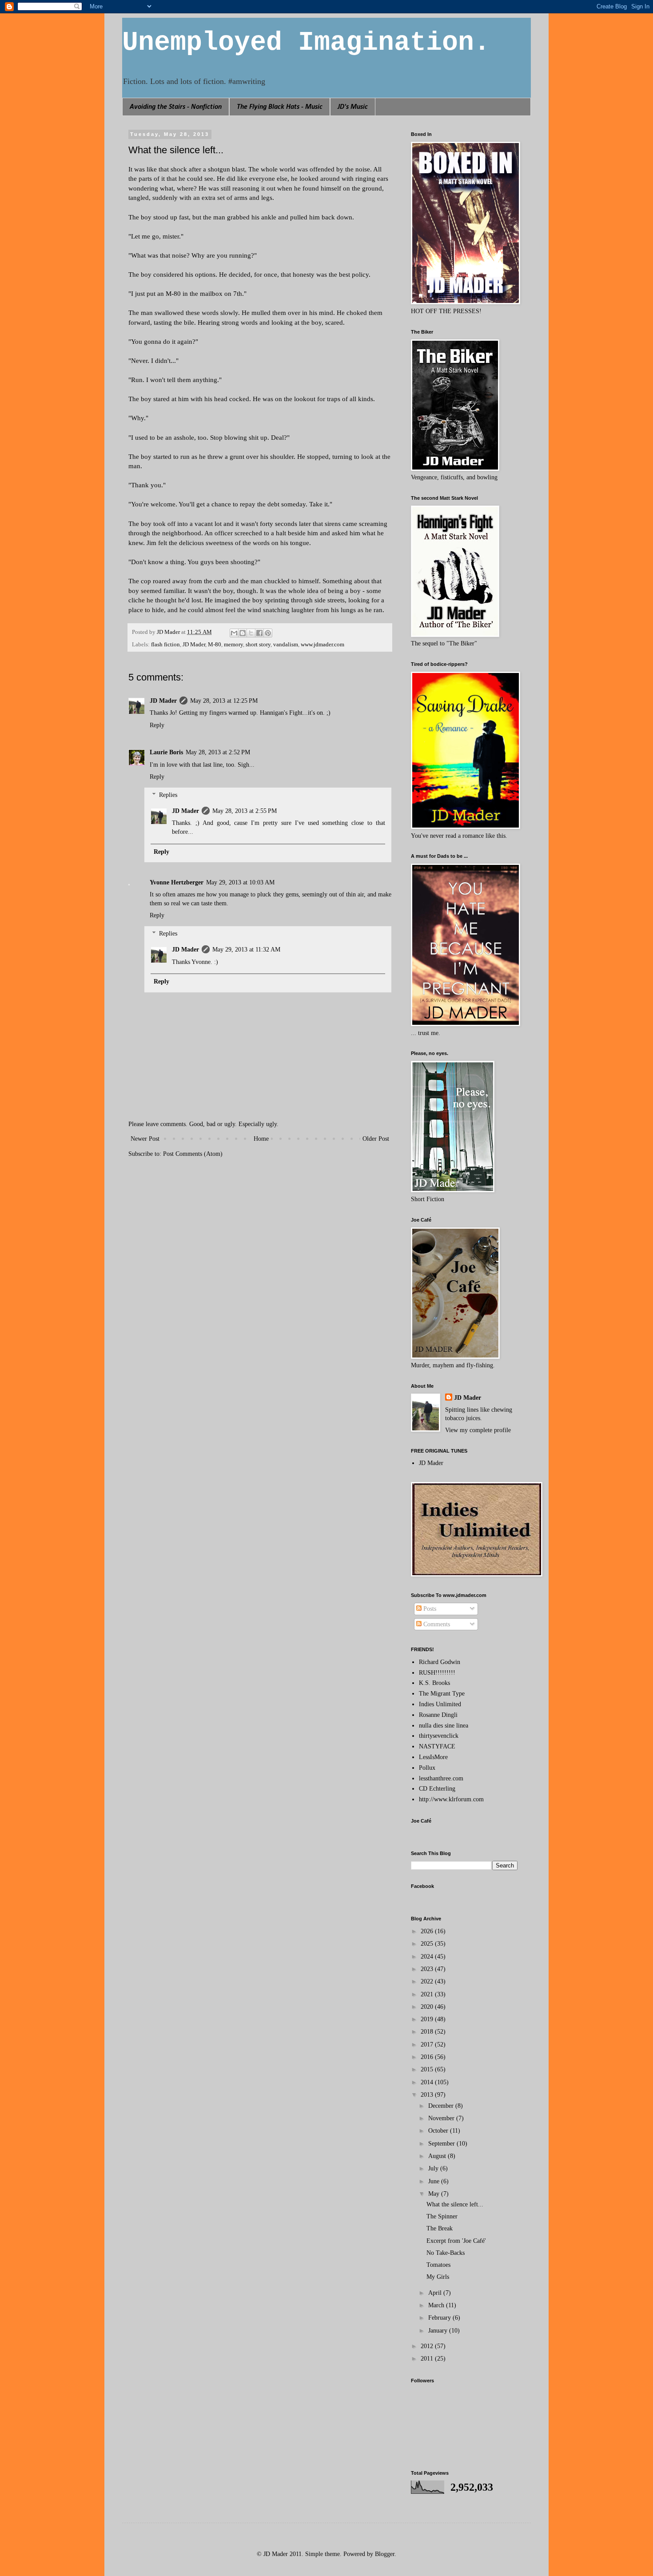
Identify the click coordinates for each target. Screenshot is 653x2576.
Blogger (385, 2554)
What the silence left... (455, 2204)
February (440, 2318)
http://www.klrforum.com (451, 1799)
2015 (428, 2069)
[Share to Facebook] (259, 633)
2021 (428, 1994)
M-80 (215, 645)
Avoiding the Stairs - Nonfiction (176, 107)
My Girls (438, 2277)
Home (261, 1139)
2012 (428, 2346)
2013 (428, 2095)
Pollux (427, 1768)
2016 (428, 2057)
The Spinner (442, 2216)
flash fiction (165, 645)
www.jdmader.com (323, 645)
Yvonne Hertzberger (177, 882)
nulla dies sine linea (444, 1726)
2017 (428, 2044)
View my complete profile (478, 1430)
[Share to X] (251, 633)
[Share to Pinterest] (268, 633)
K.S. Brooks (434, 1683)
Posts (429, 1609)
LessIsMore (433, 1757)
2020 (428, 2007)
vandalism (286, 645)
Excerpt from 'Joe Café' (456, 2241)
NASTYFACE (437, 1746)
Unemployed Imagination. (306, 43)
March (437, 2305)
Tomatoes (438, 2265)
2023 (428, 1969)
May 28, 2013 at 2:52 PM (218, 752)
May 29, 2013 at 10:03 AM (240, 882)
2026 (428, 1931)
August (438, 2156)
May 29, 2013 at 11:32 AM (246, 950)
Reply (157, 725)
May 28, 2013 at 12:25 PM (224, 701)
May (435, 2194)
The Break (440, 2228)
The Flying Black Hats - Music (280, 107)
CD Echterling (437, 1789)
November (442, 2118)
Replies (168, 795)
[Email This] (234, 633)
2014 (428, 2082)
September (442, 2144)
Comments (436, 1624)
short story (258, 645)
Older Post (376, 1139)
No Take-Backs (446, 2253)
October (439, 2131)
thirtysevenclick (439, 1736)
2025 (428, 1944)
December (442, 2106)
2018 (428, 2032)
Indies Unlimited (440, 1704)
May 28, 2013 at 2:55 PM (245, 811)
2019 (428, 2019)
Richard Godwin (440, 1662)
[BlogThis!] (243, 633)
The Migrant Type (442, 1694)
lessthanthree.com (441, 1778)
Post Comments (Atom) (193, 1154)
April (436, 2293)
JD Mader (194, 645)
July (434, 2168)
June (435, 2181)
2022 (428, 1981)
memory (233, 645)
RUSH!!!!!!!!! (437, 1673)
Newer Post (145, 1139)
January (439, 2331)
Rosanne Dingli (438, 1715)
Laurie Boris (166, 752)
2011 (428, 2359)
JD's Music (353, 107)
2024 (428, 1957)
